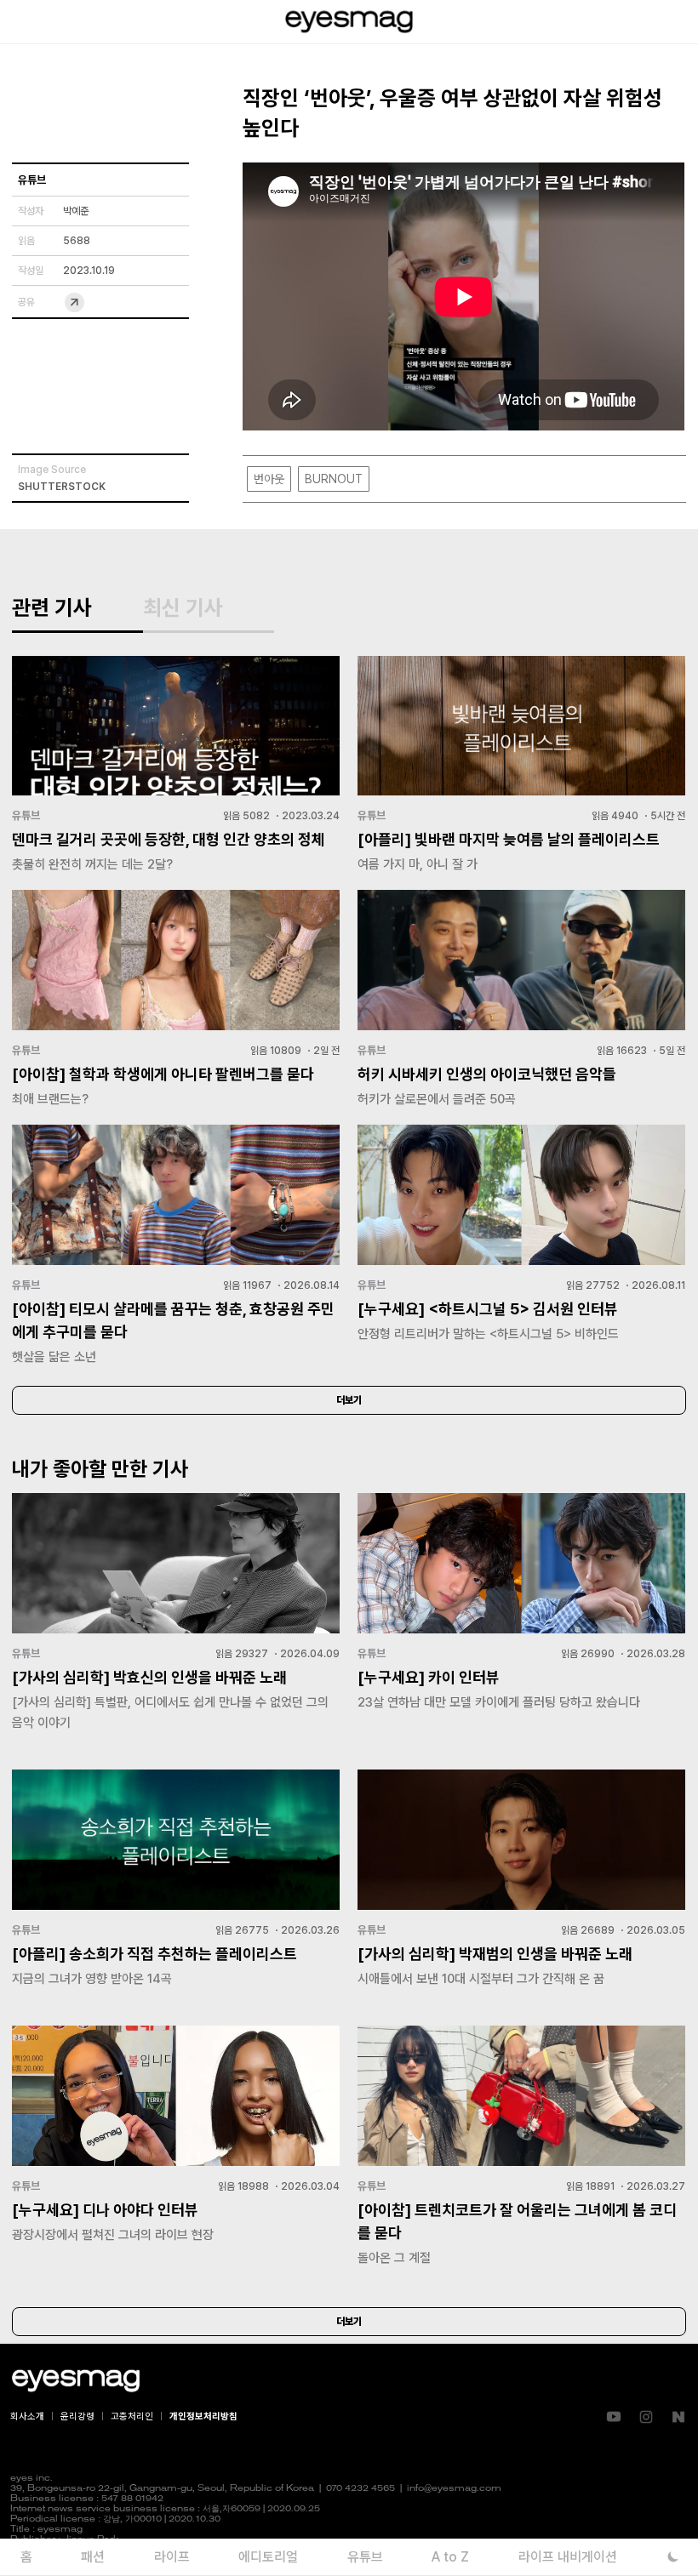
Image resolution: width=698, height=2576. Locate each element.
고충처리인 (132, 2416)
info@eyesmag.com (454, 2489)
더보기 (349, 1400)
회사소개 (27, 2416)
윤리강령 (77, 2416)
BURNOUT (334, 479)
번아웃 (269, 479)
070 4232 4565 (360, 2489)
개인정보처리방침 (203, 2416)
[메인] (349, 22)
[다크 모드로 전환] (673, 2557)
